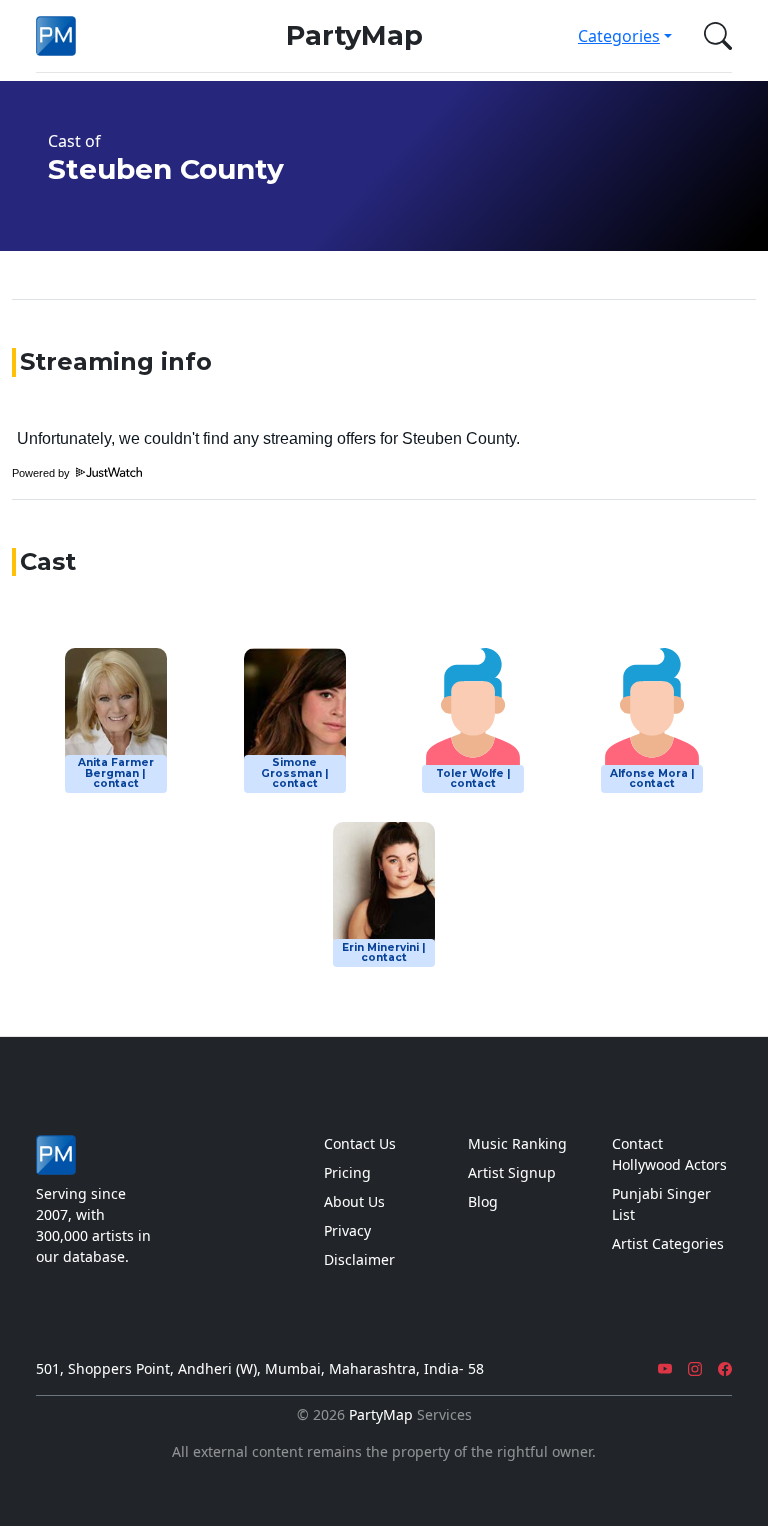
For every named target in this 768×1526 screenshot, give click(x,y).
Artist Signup (512, 1172)
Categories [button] (619, 36)
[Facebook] (725, 1368)
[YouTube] (665, 1368)
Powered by (42, 473)
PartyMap (354, 35)
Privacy (347, 1230)
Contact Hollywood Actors (669, 1154)
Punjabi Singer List (661, 1204)
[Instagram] (695, 1368)
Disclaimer (359, 1259)
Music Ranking (517, 1143)
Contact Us (360, 1143)
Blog (483, 1201)
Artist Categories (668, 1243)
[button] (714, 36)
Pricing (347, 1172)
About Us (354, 1201)
